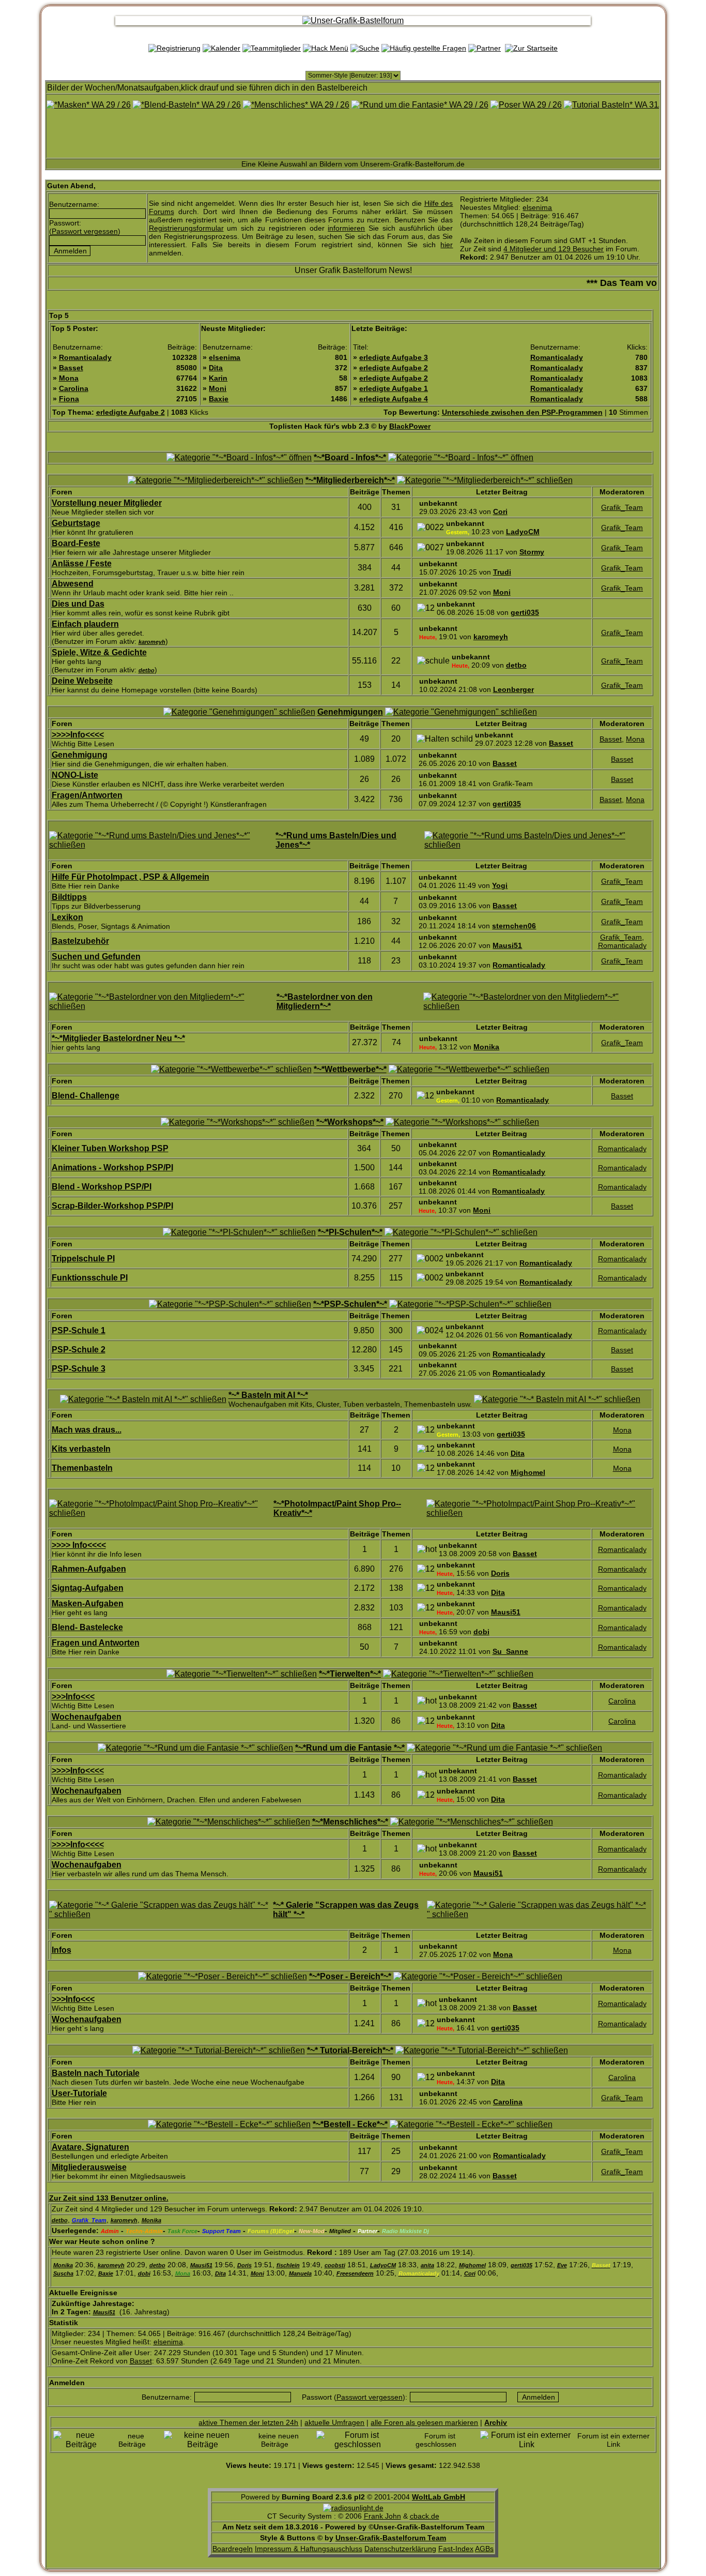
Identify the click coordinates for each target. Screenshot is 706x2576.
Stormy (532, 552)
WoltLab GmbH (439, 2497)
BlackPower (410, 426)
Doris (500, 1573)
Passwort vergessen (85, 231)
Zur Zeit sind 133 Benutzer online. (109, 2198)
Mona (69, 378)
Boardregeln (233, 2549)
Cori (500, 511)
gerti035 (525, 612)
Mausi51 (507, 945)
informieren (346, 228)
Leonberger (513, 689)
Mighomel (528, 1472)
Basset (71, 368)
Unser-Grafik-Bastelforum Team (391, 2538)
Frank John (382, 2516)
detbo (516, 665)
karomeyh (491, 637)
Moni (218, 388)
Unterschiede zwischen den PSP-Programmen (522, 412)
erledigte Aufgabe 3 (394, 357)
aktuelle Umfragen (334, 2422)
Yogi (500, 885)
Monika (486, 1047)
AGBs (484, 2549)
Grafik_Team (622, 507)
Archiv (496, 2422)
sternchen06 (514, 926)
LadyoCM (523, 532)
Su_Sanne (510, 1651)
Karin (218, 378)
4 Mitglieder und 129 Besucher (554, 249)
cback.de (425, 2516)
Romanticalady (85, 357)
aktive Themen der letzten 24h (248, 2422)
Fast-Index (456, 2549)
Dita (216, 368)
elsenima (537, 207)
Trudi (502, 572)
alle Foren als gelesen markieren (424, 2422)
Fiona (69, 399)
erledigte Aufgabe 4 (394, 399)
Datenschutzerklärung (400, 2549)
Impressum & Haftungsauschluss (309, 2549)
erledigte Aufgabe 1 (394, 388)
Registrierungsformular (186, 228)
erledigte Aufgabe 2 (394, 368)
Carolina (74, 388)
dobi (481, 1632)
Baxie (219, 399)
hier (447, 245)
